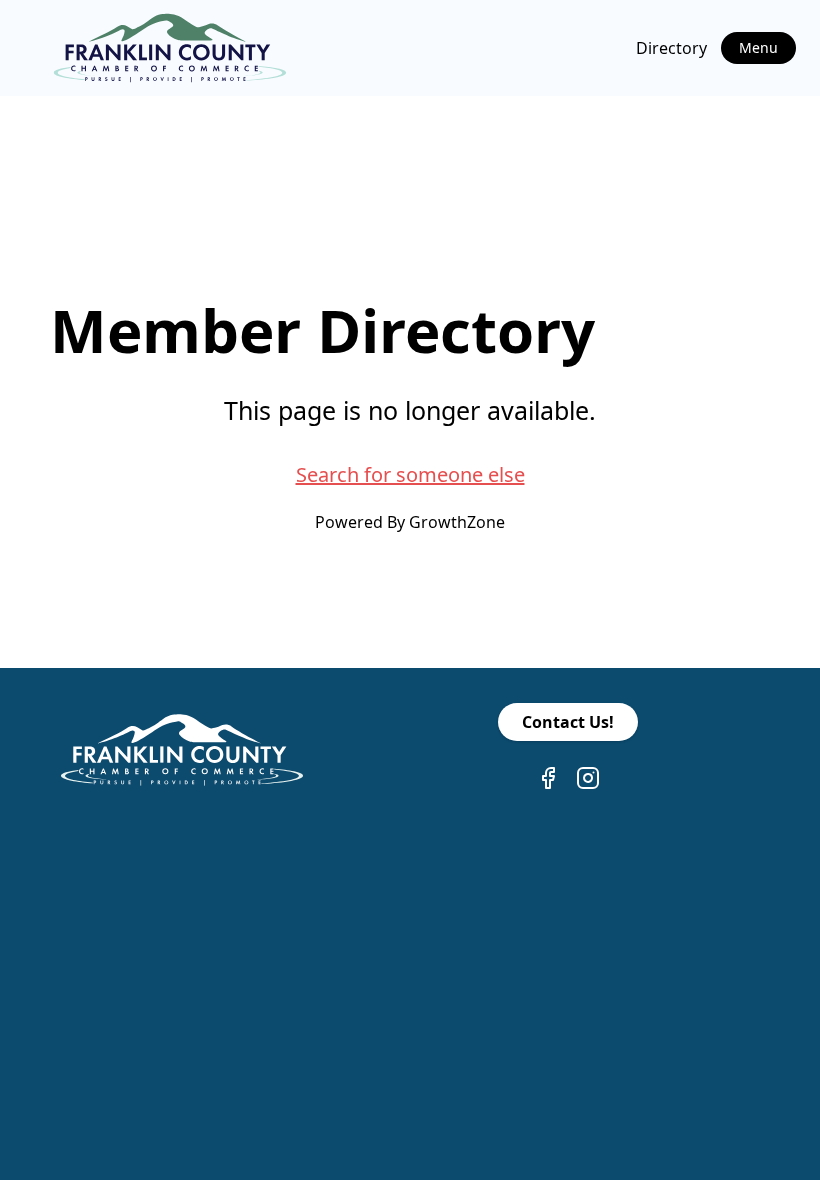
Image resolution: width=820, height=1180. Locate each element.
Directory (671, 48)
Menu (758, 47)
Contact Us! (568, 722)
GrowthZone (457, 522)
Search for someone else (410, 474)
